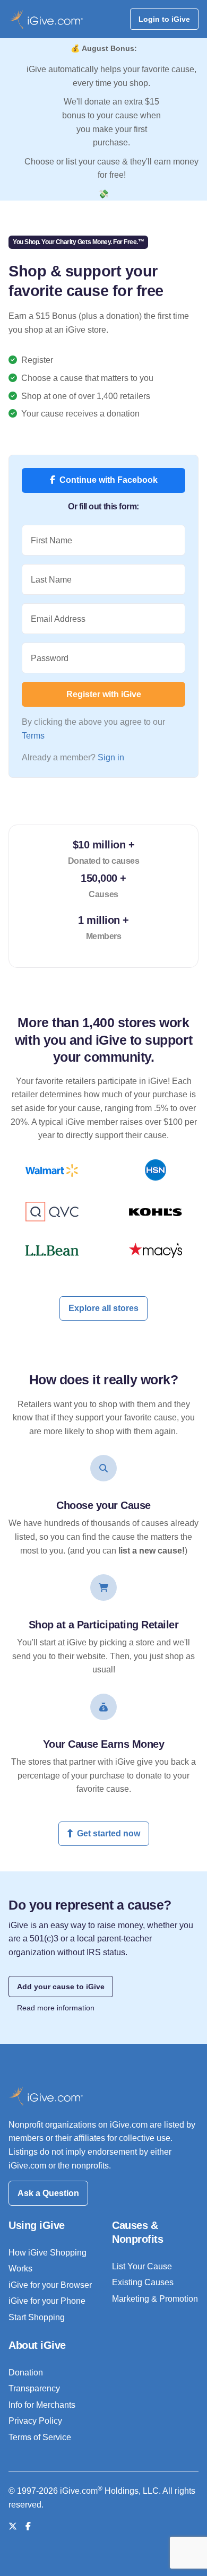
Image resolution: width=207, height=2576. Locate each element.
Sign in (111, 757)
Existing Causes (143, 2282)
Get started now (109, 1833)
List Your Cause (142, 2266)
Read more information (56, 2008)
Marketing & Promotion (155, 2299)
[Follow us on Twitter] (13, 2526)
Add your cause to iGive (61, 1987)
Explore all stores (103, 1308)
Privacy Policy (35, 2421)
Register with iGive (104, 694)
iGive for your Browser (50, 2285)
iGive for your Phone (47, 2301)
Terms (33, 736)
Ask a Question (48, 2193)
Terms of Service (40, 2437)
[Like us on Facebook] (28, 2526)
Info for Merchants (42, 2405)
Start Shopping (37, 2317)
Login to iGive (164, 19)
